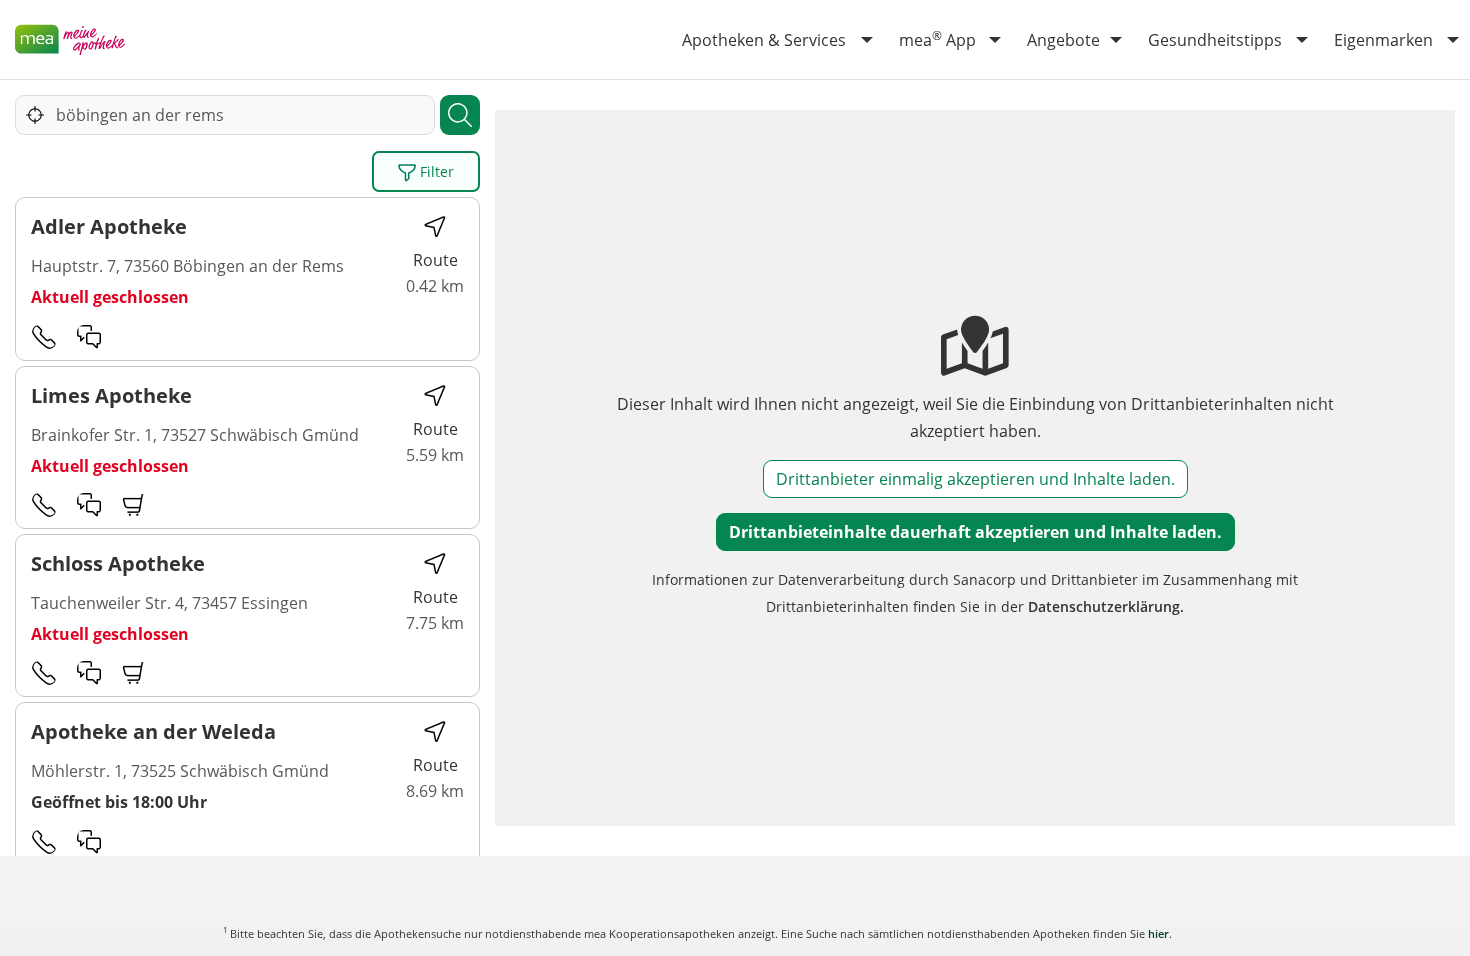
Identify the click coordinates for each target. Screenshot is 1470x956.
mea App (937, 39)
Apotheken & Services (764, 40)
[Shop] (134, 505)
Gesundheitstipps (1215, 40)
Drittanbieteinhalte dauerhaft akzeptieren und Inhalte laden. (975, 532)
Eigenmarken (1383, 40)
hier (1158, 933)
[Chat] (89, 336)
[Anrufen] (44, 336)
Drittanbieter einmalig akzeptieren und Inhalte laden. (975, 479)
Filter (435, 171)
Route (435, 260)
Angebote (1063, 40)
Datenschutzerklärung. (1106, 606)
